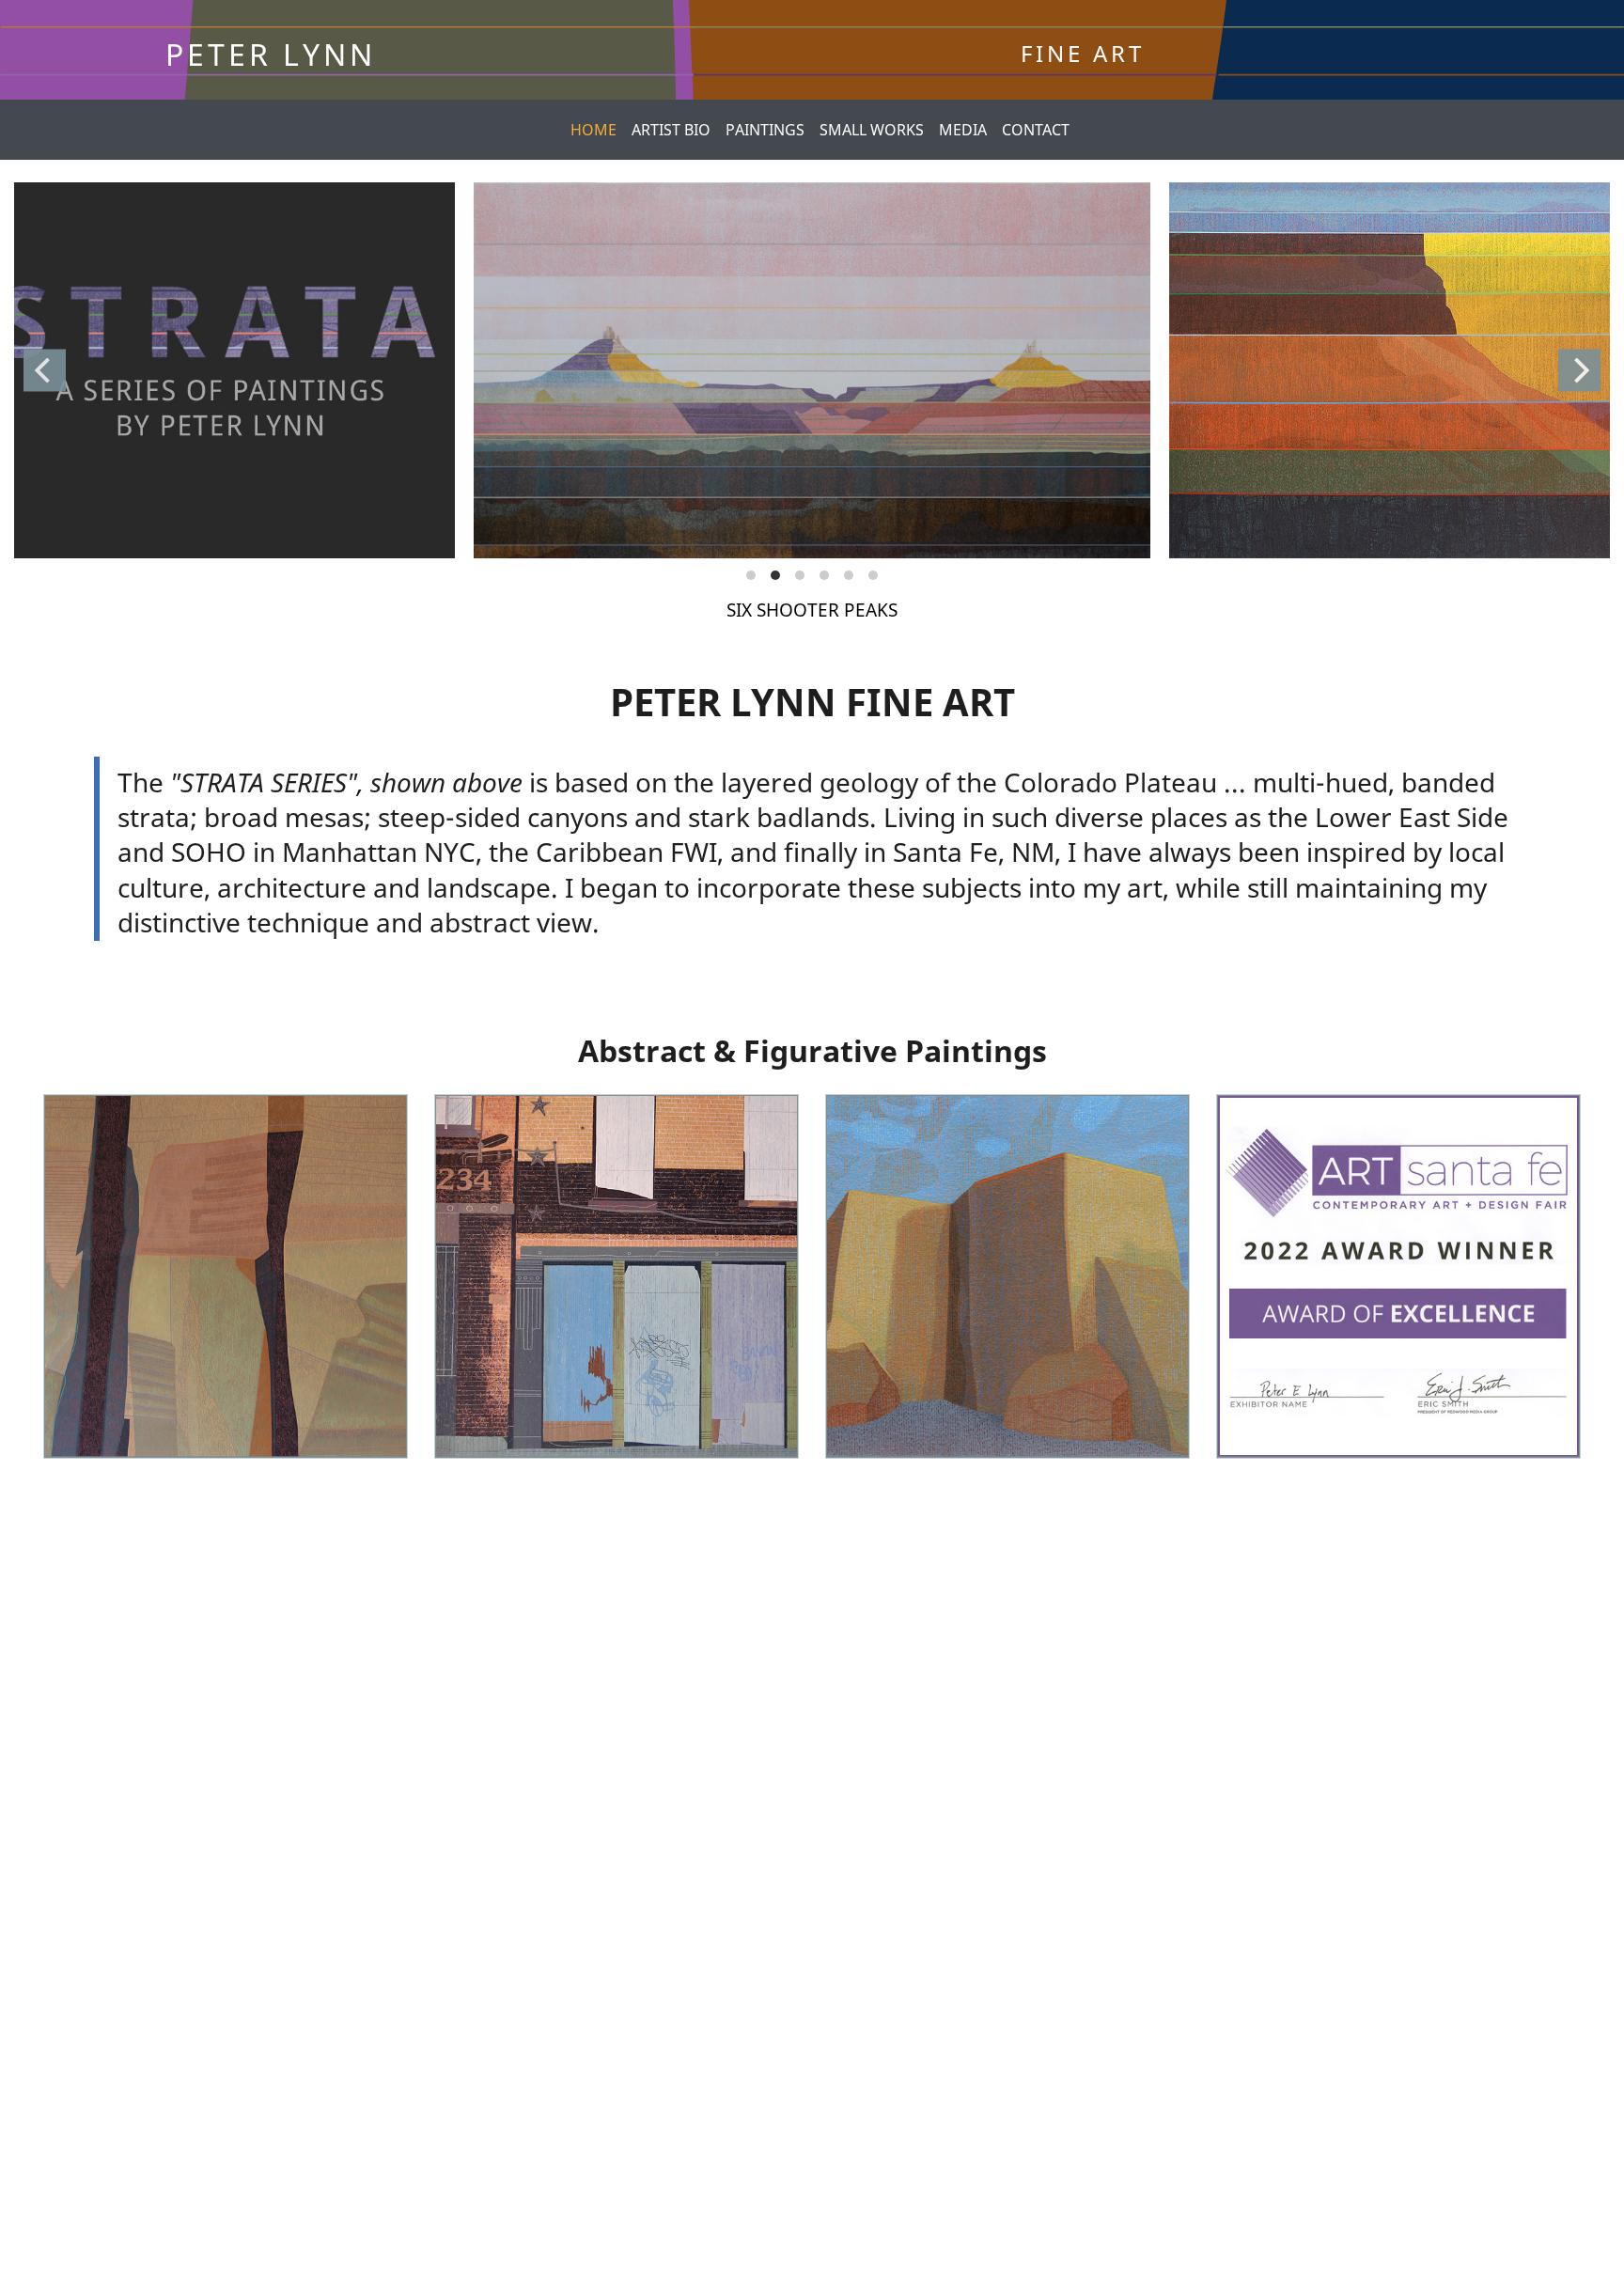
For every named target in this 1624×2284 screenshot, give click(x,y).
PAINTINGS (765, 130)
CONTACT (1036, 130)
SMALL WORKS (872, 130)
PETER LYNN (271, 54)
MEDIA (963, 130)
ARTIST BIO (671, 130)
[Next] (1579, 370)
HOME (593, 130)
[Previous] (45, 370)
